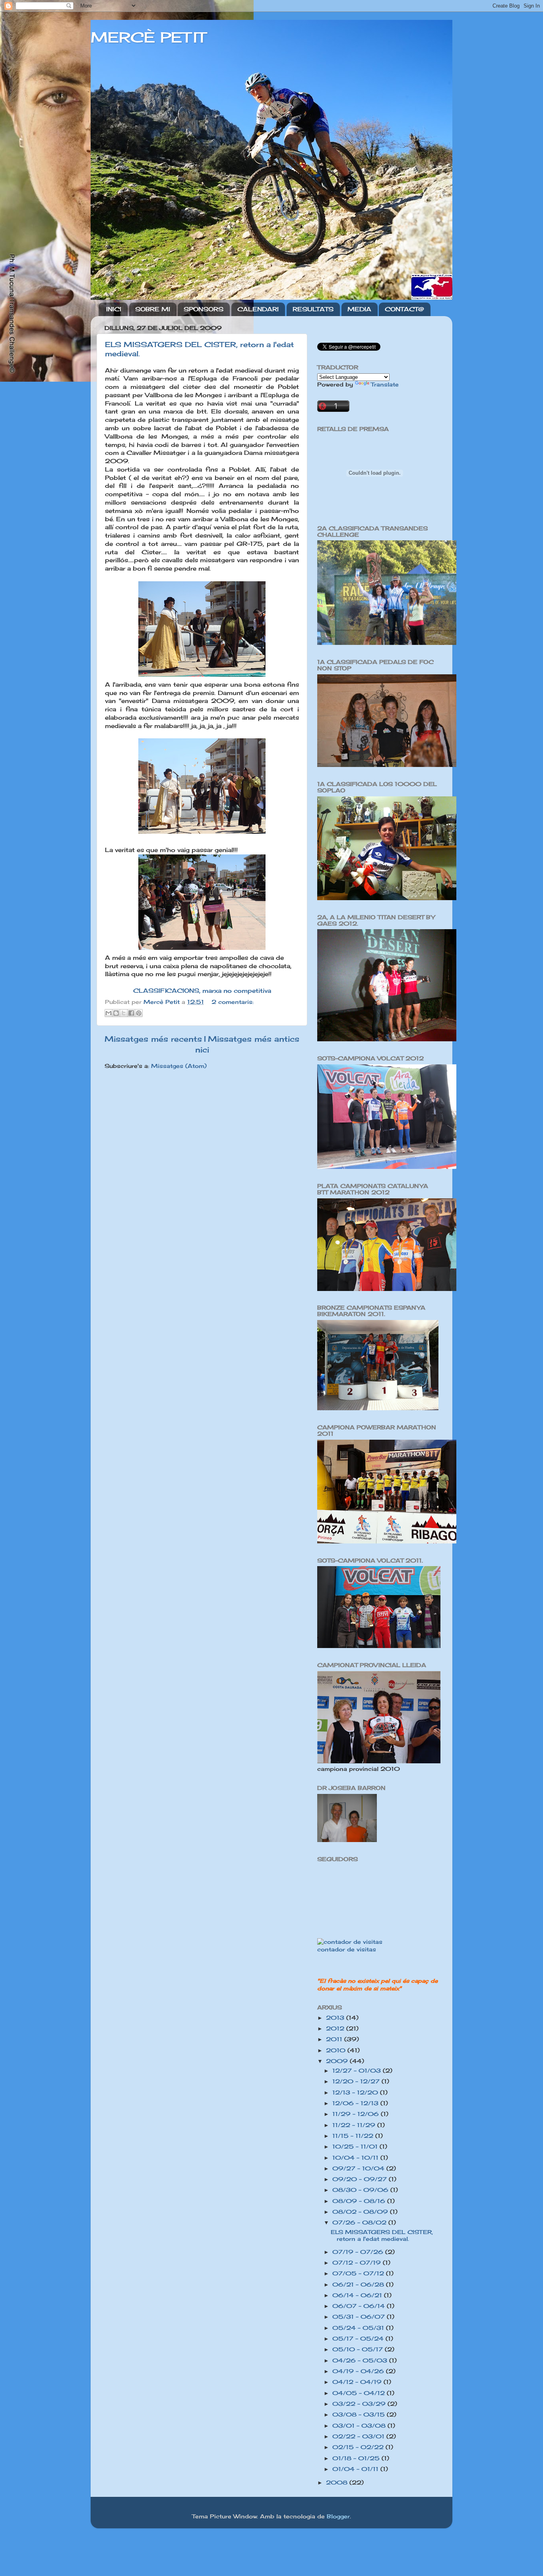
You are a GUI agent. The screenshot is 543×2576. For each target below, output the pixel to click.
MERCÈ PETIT (148, 37)
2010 (337, 2050)
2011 (335, 2039)
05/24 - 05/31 (359, 2328)
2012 (336, 2029)
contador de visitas (347, 1949)
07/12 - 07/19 (358, 2263)
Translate (385, 384)
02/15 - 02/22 (359, 2447)
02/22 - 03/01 (359, 2436)
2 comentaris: (233, 1002)
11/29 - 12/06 (357, 2114)
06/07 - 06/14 (360, 2306)
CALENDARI (258, 309)
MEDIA (359, 309)
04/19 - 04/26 (359, 2371)
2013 (336, 2018)
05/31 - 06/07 (360, 2317)
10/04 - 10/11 (356, 2158)
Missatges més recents (153, 1039)
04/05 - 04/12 (360, 2393)
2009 (338, 2061)
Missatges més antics (254, 1039)
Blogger (338, 2516)
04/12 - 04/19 (358, 2382)
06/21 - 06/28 (359, 2285)
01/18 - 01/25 (357, 2458)
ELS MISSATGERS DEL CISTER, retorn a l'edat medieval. (382, 2235)
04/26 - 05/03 (361, 2361)
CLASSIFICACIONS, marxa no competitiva (202, 991)
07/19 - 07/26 (359, 2252)
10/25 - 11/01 (356, 2147)
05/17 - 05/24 (359, 2339)
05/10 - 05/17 (359, 2349)
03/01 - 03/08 (360, 2426)
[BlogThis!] (116, 1013)
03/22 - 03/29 (360, 2404)
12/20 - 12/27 (357, 2081)
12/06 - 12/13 (356, 2103)
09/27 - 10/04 (359, 2168)
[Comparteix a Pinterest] (139, 1013)
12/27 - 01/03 (358, 2071)
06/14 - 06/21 (358, 2295)
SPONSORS (204, 309)
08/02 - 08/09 (361, 2212)
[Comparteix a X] (124, 1013)
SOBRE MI (153, 309)
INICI (114, 309)
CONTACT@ (404, 309)
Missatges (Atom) (179, 1066)
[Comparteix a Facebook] (131, 1013)
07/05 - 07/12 (359, 2273)
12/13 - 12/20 (356, 2093)
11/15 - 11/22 (354, 2136)
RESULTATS (313, 309)
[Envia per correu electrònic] (109, 1013)
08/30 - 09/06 (361, 2190)
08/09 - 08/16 (360, 2201)
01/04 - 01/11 (356, 2469)
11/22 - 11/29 (355, 2125)
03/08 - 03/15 (360, 2415)
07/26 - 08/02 (360, 2223)
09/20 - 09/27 (361, 2179)
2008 (338, 2483)
